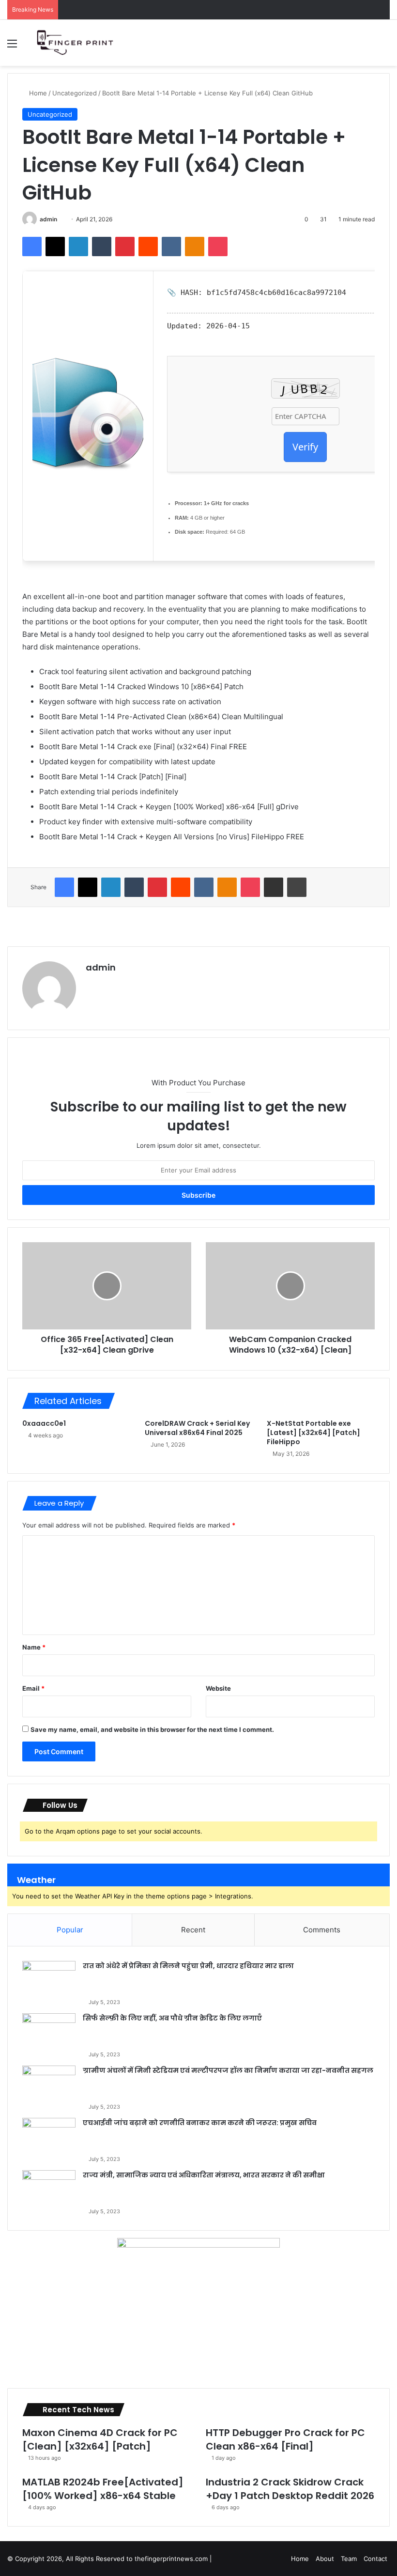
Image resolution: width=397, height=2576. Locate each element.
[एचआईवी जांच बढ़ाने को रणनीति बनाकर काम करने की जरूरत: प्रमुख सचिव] (49, 2136)
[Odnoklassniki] (195, 247)
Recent (193, 1930)
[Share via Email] (274, 887)
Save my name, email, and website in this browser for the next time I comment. (152, 1729)
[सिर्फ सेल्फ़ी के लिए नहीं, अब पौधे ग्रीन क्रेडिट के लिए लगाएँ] (49, 2031)
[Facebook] (32, 247)
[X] (55, 247)
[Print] (297, 887)
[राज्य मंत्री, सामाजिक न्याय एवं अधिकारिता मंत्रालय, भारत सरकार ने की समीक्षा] (49, 2188)
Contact (375, 2559)
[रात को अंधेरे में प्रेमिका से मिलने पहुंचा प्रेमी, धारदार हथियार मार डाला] (49, 1979)
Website (218, 1688)
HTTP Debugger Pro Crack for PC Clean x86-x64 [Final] (285, 2439)
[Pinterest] (125, 247)
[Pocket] (218, 247)
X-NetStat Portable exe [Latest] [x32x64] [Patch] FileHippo (313, 1433)
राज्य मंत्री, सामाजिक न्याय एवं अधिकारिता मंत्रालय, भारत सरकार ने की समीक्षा (204, 2175)
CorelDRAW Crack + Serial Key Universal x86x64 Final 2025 (197, 1428)
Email (33, 1688)
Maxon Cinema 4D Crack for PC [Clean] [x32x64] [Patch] (100, 2439)
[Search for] (385, 47)
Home (37, 93)
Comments (322, 1930)
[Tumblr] (102, 247)
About (325, 2559)
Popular (70, 1930)
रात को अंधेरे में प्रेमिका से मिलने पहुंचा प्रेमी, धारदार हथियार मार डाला (188, 1966)
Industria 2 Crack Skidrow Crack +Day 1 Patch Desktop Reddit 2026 (290, 2489)
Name (34, 1647)
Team (349, 2559)
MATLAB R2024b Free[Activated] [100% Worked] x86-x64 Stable (103, 2489)
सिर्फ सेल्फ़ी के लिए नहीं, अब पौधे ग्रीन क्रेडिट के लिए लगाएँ (172, 2018)
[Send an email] (61, 219)
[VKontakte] (171, 247)
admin (48, 219)
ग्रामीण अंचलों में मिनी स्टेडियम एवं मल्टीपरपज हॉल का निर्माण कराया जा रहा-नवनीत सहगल (228, 2070)
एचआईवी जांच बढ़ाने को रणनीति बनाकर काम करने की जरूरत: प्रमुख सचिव (200, 2123)
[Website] (92, 984)
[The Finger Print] (77, 43)
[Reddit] (148, 247)
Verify (305, 447)
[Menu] (12, 47)
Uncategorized (75, 93)
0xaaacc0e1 (44, 1423)
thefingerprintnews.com (172, 2559)
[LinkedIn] (78, 247)
